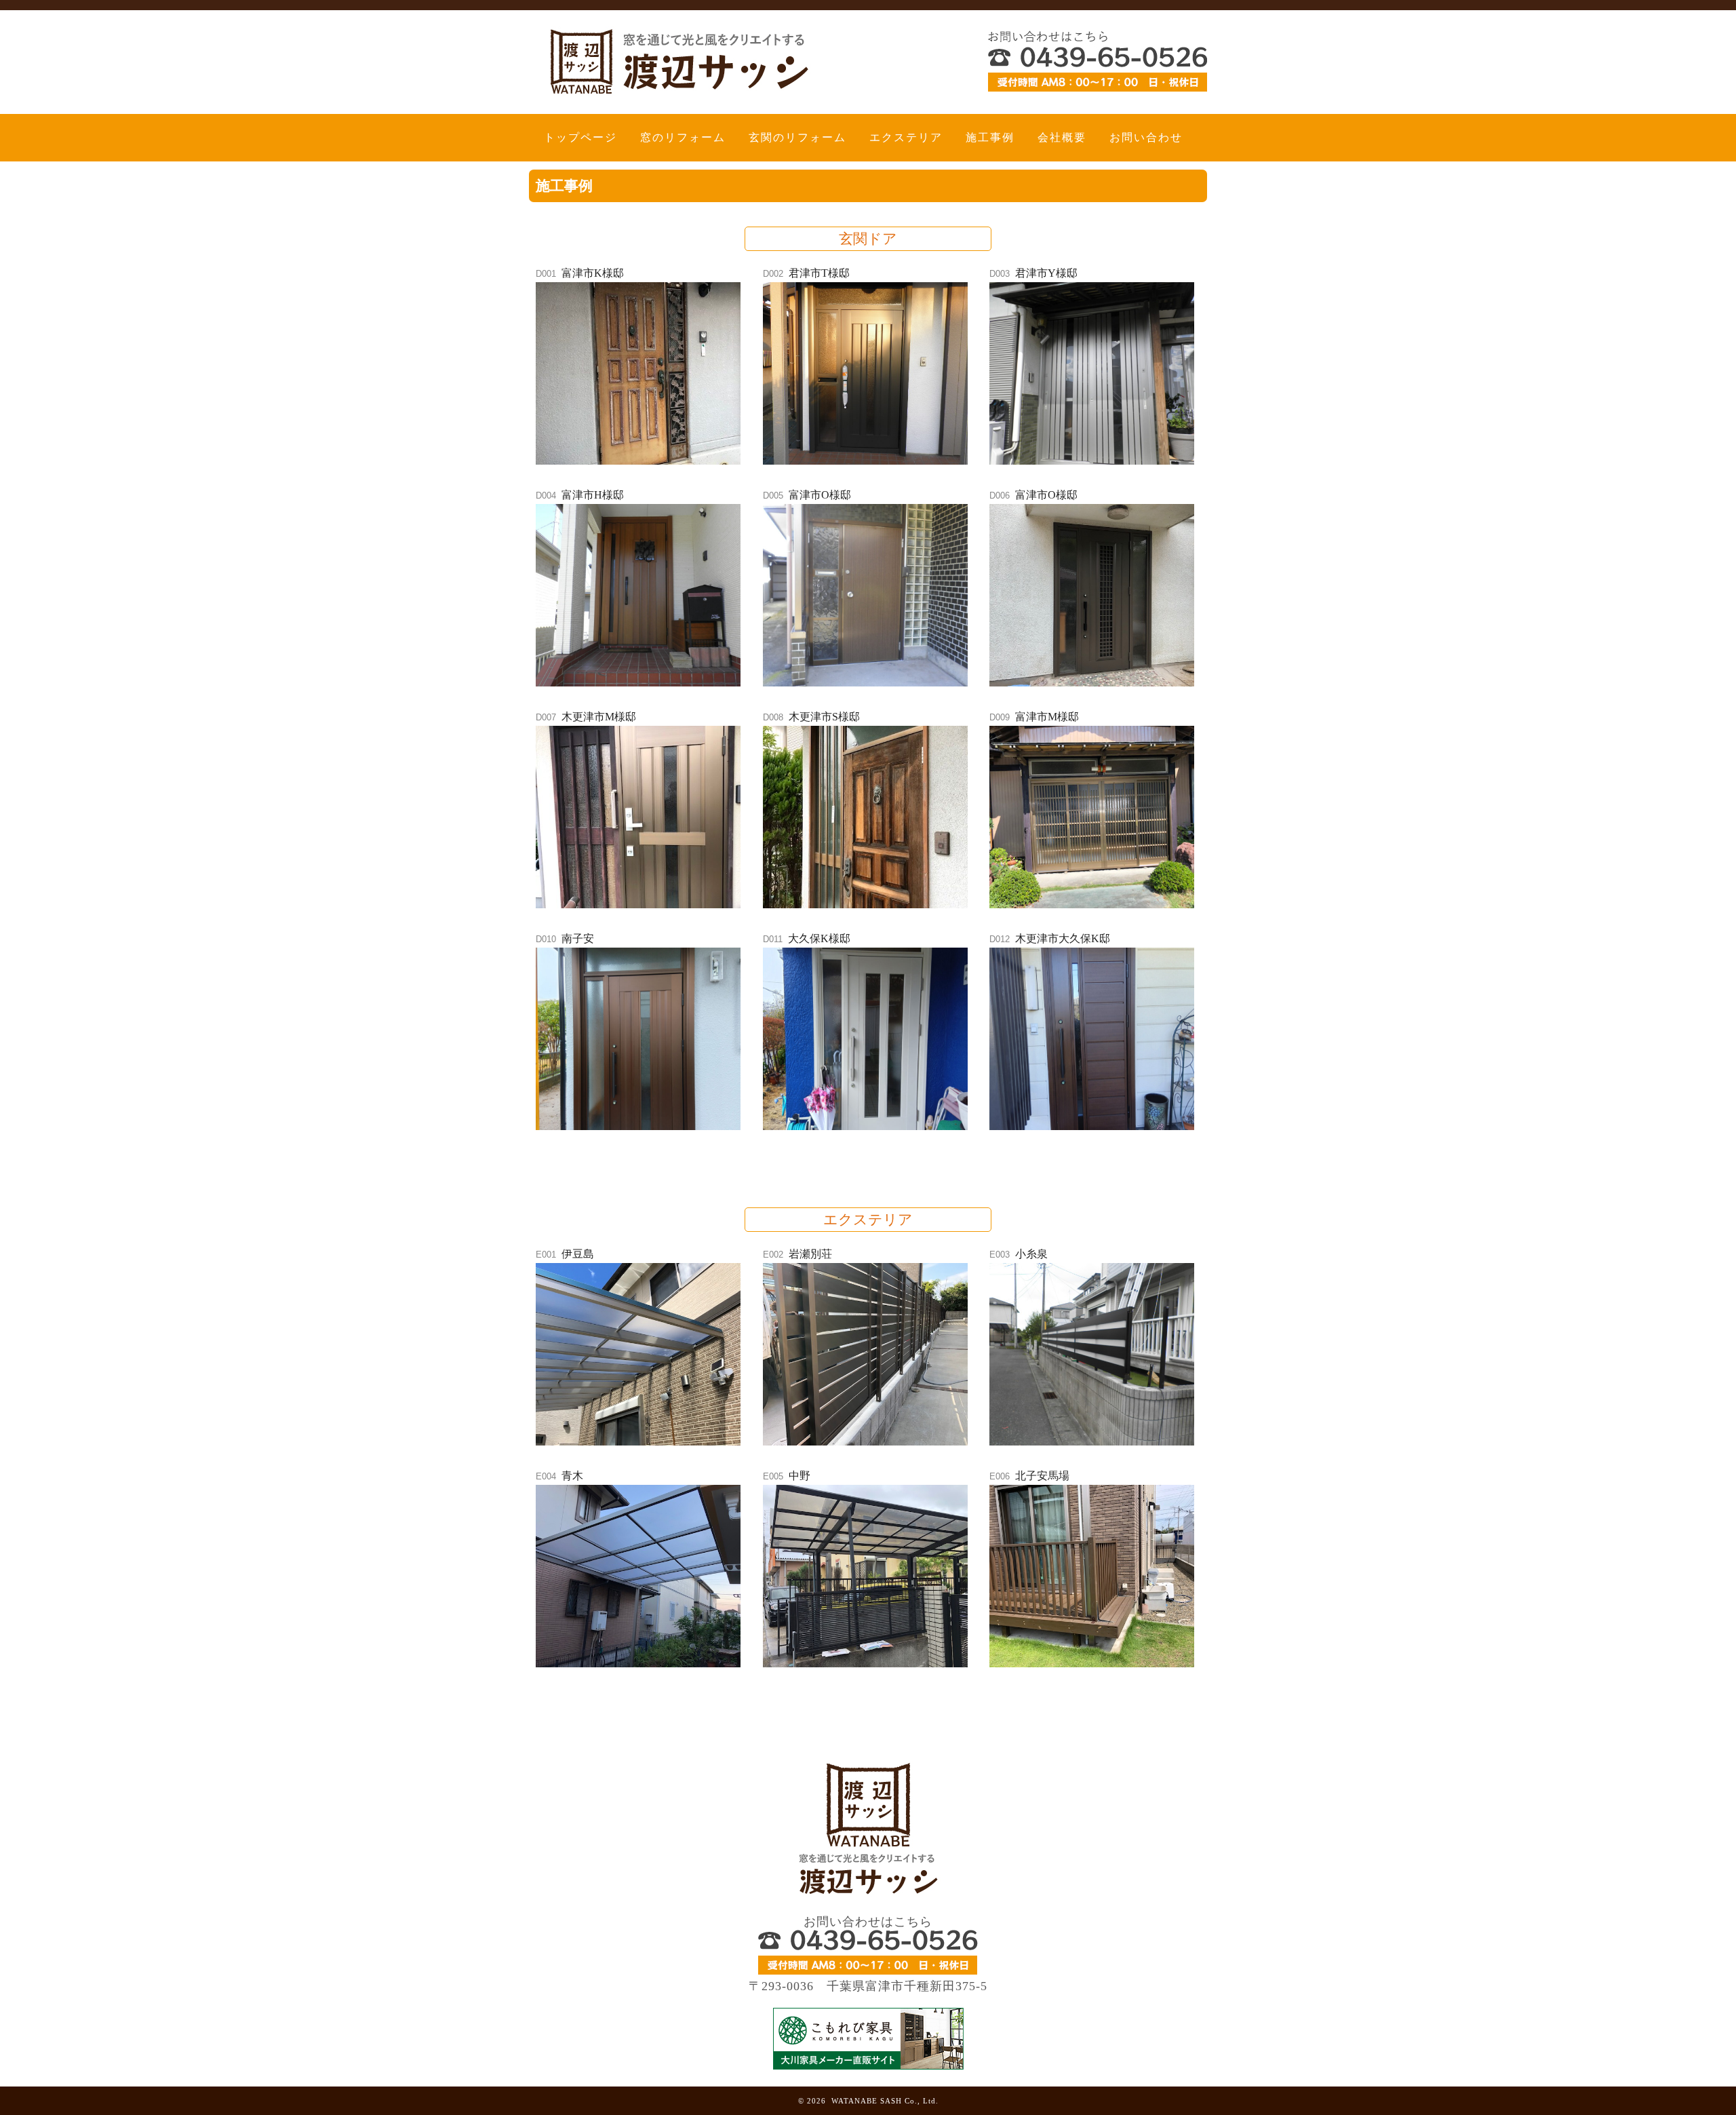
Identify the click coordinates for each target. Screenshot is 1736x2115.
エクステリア (906, 137)
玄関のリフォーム (797, 137)
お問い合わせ (1146, 137)
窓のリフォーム (683, 137)
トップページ (580, 137)
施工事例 (990, 137)
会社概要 (1062, 137)
